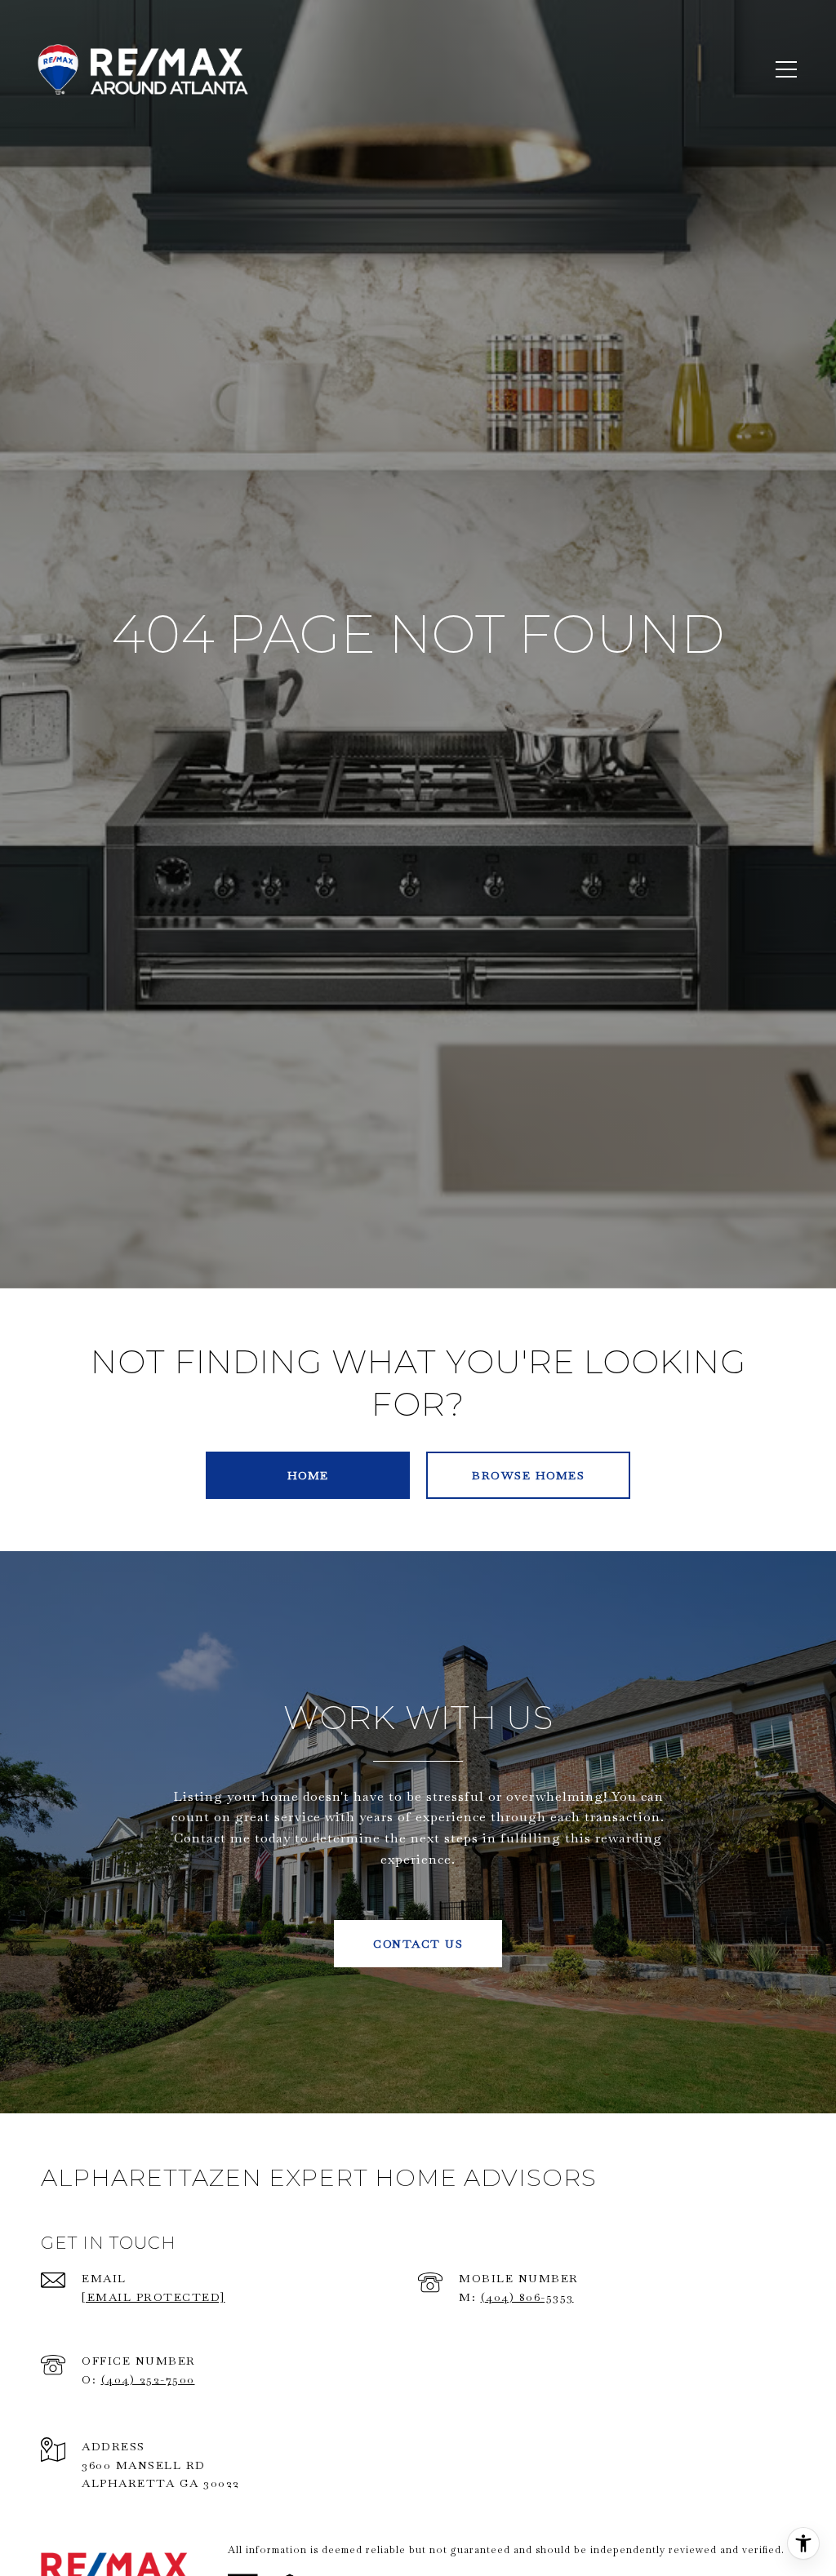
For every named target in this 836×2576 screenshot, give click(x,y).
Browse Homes (528, 1475)
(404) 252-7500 (148, 2379)
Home (308, 1475)
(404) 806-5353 (527, 2297)
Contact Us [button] (418, 1944)
